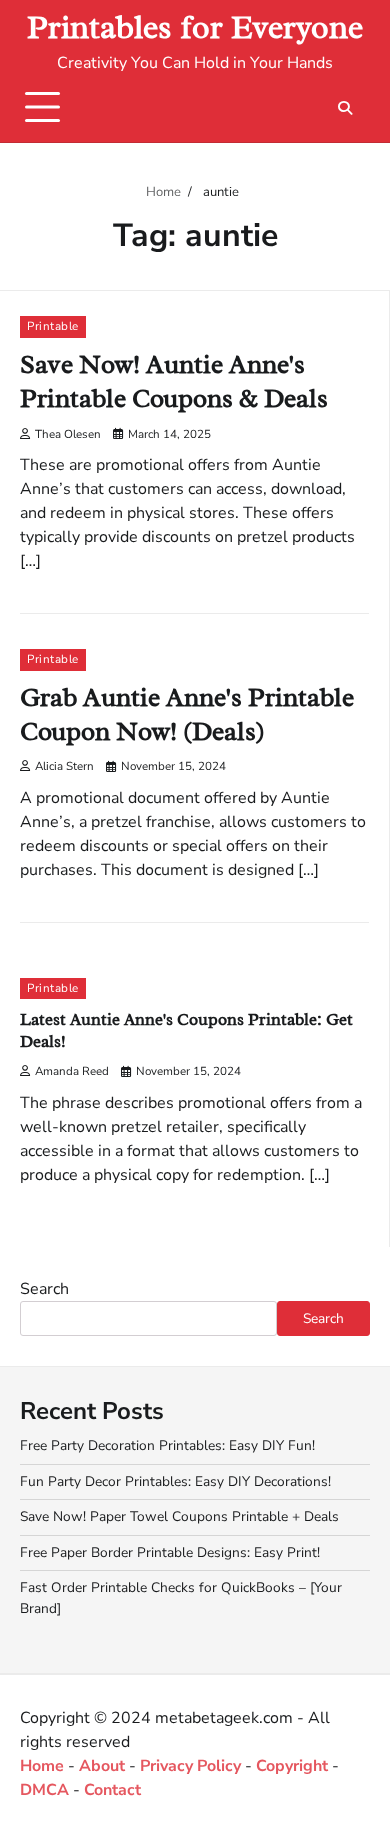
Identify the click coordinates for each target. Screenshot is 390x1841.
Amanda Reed (72, 1071)
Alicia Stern (64, 766)
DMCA (44, 1790)
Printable (53, 326)
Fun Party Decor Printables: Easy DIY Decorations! (175, 1481)
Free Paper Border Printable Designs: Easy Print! (170, 1552)
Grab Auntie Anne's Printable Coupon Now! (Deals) (187, 714)
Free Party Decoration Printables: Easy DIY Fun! (167, 1445)
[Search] (345, 108)
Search (44, 1289)
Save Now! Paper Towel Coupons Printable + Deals (179, 1516)
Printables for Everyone (195, 27)
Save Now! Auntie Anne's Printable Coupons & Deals (174, 381)
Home (42, 1766)
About (102, 1766)
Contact (112, 1790)
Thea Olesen (68, 434)
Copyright (292, 1766)
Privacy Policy (190, 1766)
